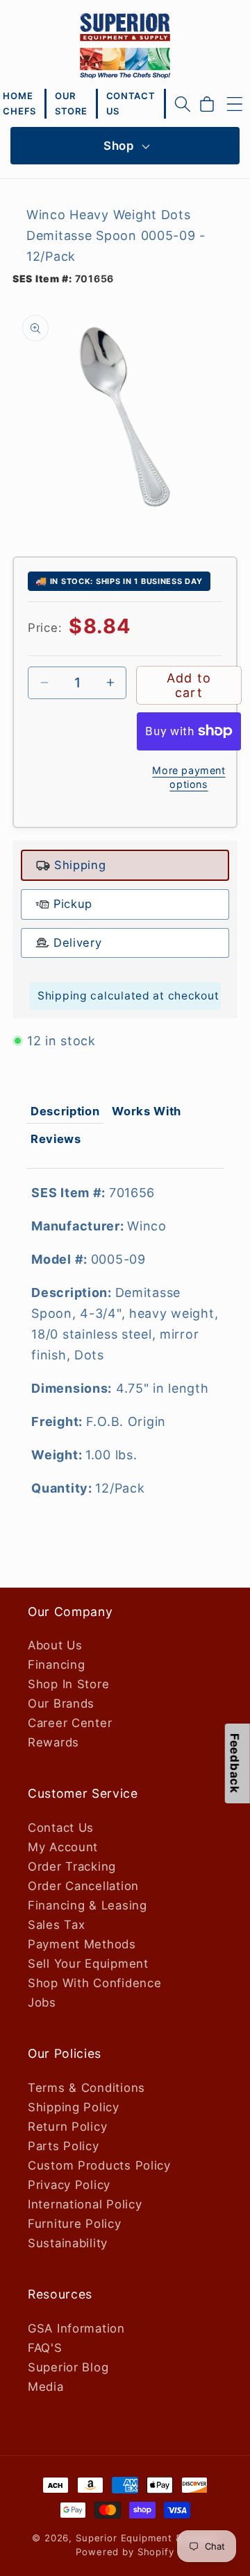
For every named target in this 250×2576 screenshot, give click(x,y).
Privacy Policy (69, 2185)
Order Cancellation (83, 1886)
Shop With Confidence (94, 1983)
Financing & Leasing (87, 1905)
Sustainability (68, 2243)
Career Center (70, 1723)
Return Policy (67, 2127)
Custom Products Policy (99, 2165)
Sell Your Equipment (88, 1964)
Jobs (42, 2002)
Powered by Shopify (125, 2552)
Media (46, 2387)
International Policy (85, 2204)
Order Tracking (72, 1866)
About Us (55, 1645)
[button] (183, 104)
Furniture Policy (75, 2224)
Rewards (53, 1742)
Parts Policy (64, 2146)
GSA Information (76, 2328)
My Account (63, 1847)
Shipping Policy (74, 2107)
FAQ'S (45, 2348)
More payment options (189, 777)
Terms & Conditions (86, 2088)
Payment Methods (82, 1944)
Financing (56, 1665)
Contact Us (61, 1828)
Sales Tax (56, 1925)
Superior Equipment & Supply (147, 2538)
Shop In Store (68, 1684)
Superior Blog (68, 2367)
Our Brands (61, 1703)
